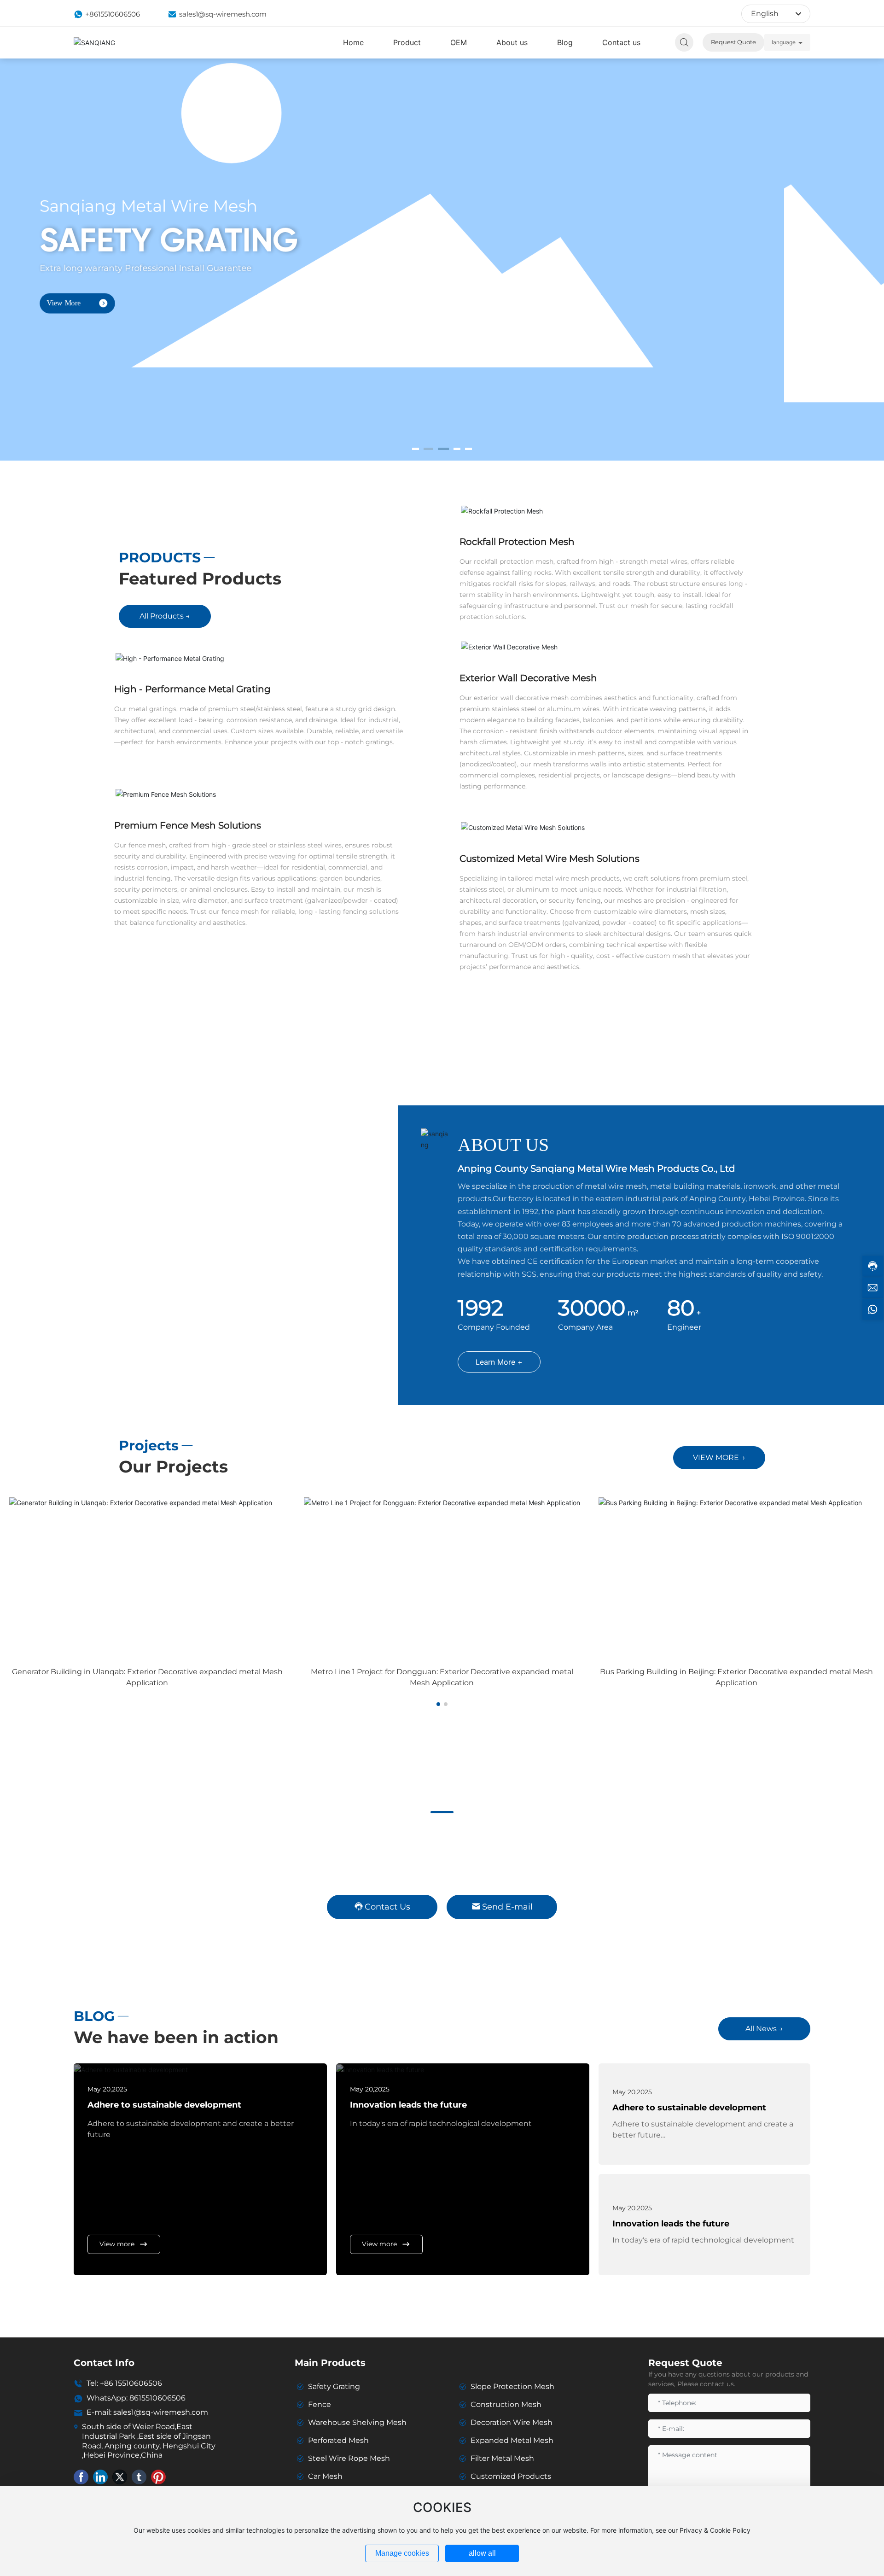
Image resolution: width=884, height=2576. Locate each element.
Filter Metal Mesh (502, 2458)
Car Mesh (325, 2476)
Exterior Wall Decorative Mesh (528, 678)
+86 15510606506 (131, 2383)
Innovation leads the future (408, 2105)
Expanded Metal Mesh (512, 2440)
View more (117, 2244)
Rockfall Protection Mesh (517, 542)
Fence (320, 2404)
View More (111, 337)
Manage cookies (402, 2553)
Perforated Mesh (338, 2440)
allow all (482, 2553)
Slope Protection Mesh (512, 2386)
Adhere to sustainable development (164, 2105)
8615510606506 (157, 2398)
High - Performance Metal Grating (192, 689)
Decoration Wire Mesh (512, 2422)
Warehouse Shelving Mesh (357, 2422)
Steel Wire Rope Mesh (349, 2458)
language (784, 42)
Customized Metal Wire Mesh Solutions (550, 859)
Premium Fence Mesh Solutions (188, 825)
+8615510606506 (113, 14)
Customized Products (511, 2476)
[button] (416, 449)
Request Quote (733, 42)
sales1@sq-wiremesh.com (223, 14)
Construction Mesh (506, 2404)
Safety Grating (334, 2386)
